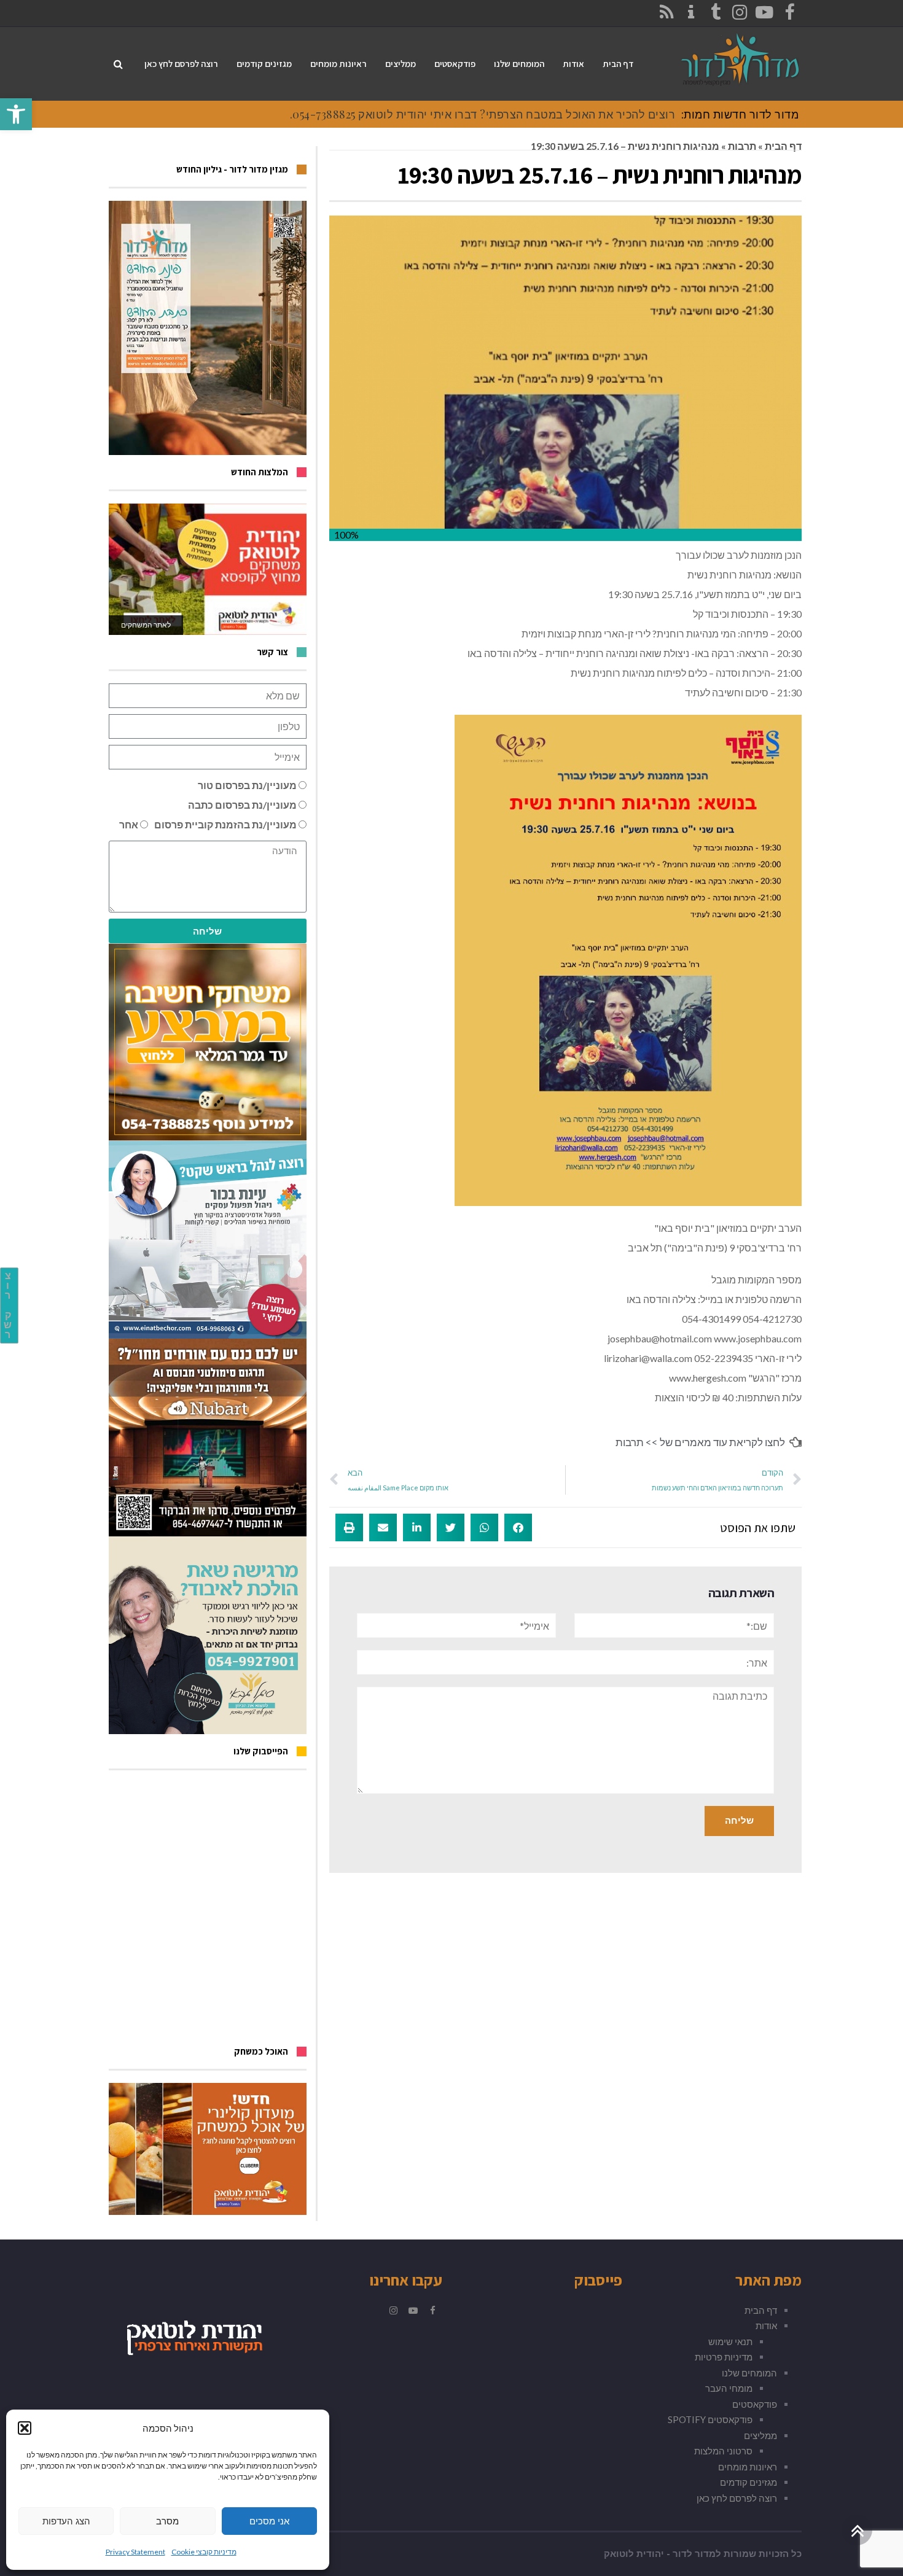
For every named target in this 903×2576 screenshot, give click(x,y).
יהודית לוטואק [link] (634, 2554)
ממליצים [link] (760, 2435)
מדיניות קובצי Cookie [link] (204, 2552)
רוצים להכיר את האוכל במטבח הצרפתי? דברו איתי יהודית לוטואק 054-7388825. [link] (483, 114)
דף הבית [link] (783, 146)
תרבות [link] (742, 146)
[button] (25, 2428)
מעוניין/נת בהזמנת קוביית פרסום (225, 824)
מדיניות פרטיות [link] (724, 2357)
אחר (129, 824)
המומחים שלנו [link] (749, 2373)
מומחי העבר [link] (729, 2388)
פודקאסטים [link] (755, 2404)
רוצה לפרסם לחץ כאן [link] (737, 2498)
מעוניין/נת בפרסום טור (247, 785)
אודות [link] (766, 2325)
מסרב (167, 2521)
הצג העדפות (66, 2521)
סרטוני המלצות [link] (723, 2451)
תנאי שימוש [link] (730, 2341)
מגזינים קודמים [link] (749, 2482)
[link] (16, 114)
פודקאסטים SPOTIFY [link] (710, 2419)
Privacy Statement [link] (135, 2552)
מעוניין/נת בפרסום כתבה (242, 805)
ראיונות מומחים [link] (748, 2467)
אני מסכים (269, 2521)
